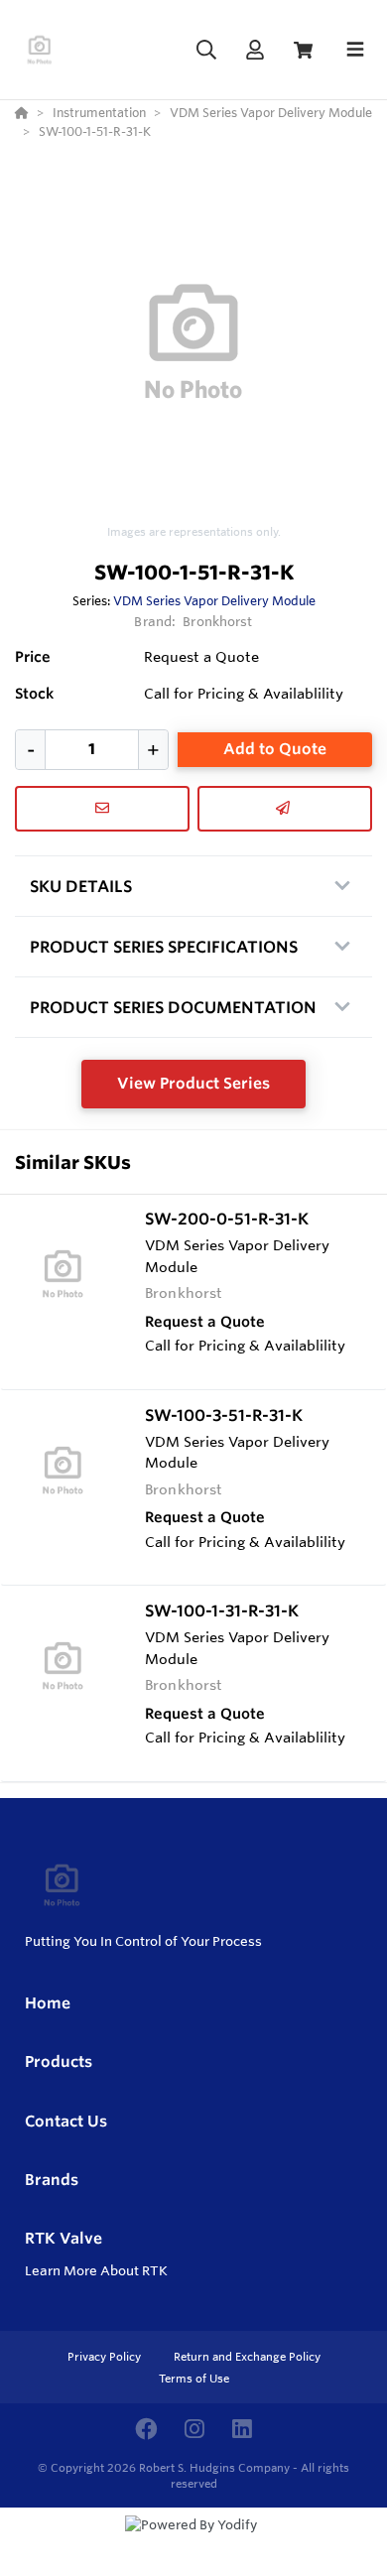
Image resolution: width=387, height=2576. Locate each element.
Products (59, 2061)
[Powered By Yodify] (193, 2543)
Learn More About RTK (96, 2270)
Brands (52, 2180)
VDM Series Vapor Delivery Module (214, 600)
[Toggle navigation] (355, 50)
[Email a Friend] (285, 809)
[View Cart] (303, 50)
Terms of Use (194, 2379)
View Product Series (193, 1083)
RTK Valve (64, 2238)
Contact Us (66, 2121)
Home (48, 2003)
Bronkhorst (217, 621)
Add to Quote (275, 749)
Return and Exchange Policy (247, 2357)
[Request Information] (102, 809)
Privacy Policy (106, 2357)
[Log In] (255, 50)
